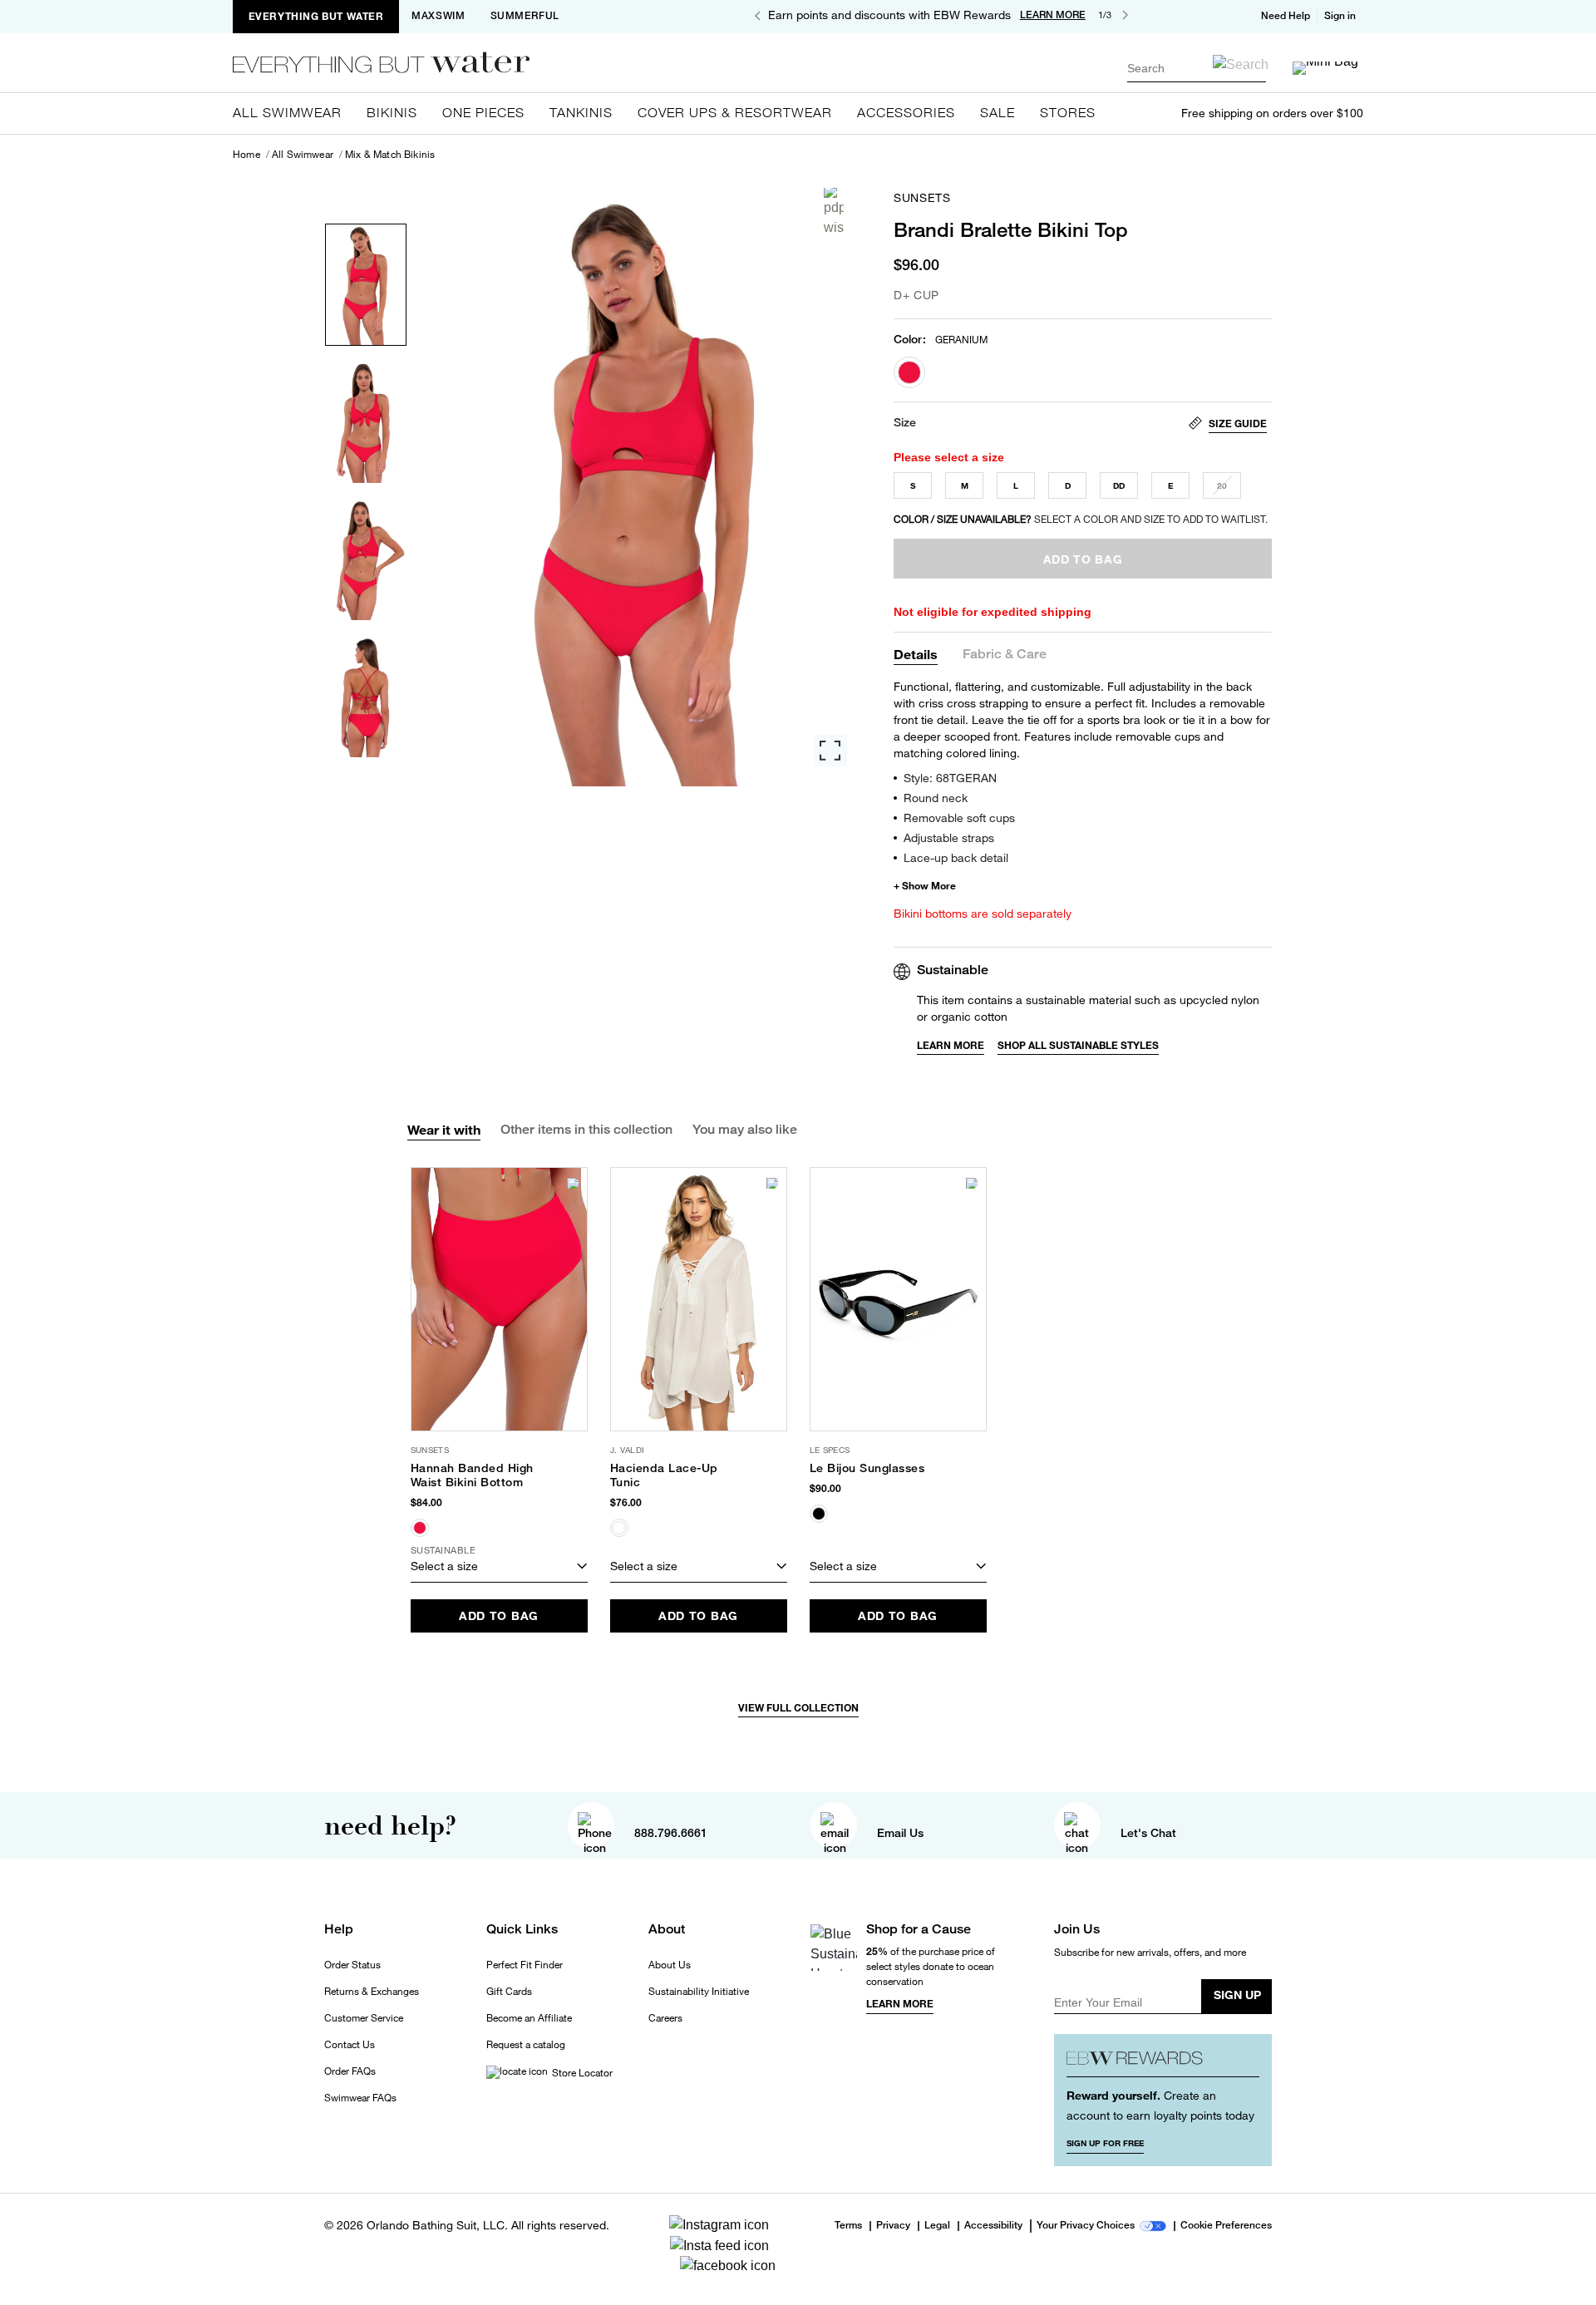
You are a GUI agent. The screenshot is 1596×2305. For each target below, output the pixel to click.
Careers (665, 2018)
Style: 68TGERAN (950, 778)
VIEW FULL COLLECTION (798, 1708)
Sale (997, 112)
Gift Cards (509, 1992)
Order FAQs (350, 2071)
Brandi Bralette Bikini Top (1011, 229)
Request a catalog (526, 2045)
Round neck (936, 798)
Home (246, 155)
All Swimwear (303, 155)
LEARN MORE (1053, 15)
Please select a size (949, 457)
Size (905, 422)
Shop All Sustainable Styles (1078, 1045)
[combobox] (1197, 68)
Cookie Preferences (1226, 2226)
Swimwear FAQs (360, 2098)
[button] (1342, 16)
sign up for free (1105, 2143)
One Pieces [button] (483, 112)
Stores (1068, 112)
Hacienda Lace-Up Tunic (664, 1475)
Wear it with (444, 1129)
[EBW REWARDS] (1163, 2062)
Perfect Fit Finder (525, 1965)
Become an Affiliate (529, 2018)
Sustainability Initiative (699, 1992)
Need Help (1286, 16)
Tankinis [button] (581, 112)
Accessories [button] (906, 112)
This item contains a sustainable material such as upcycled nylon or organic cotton (1088, 1008)
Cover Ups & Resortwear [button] (735, 112)
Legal (937, 2226)
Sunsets (922, 198)
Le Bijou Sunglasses (867, 1468)
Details (916, 654)
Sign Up (1237, 1995)
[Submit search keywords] (1241, 64)
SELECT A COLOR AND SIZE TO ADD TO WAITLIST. (1081, 519)
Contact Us (350, 2045)
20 (1222, 485)
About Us (670, 1965)
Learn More (951, 1045)
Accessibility (993, 2226)
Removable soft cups (959, 818)
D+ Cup (916, 295)
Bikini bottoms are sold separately (983, 913)
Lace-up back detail (956, 857)
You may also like (745, 1129)
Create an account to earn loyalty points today (1160, 2105)
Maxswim (438, 16)
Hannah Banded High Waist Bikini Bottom (472, 1475)
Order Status (352, 1965)
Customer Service (364, 2018)
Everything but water (316, 16)
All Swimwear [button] (287, 112)
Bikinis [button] (392, 112)
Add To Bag (499, 1615)
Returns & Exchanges (372, 1992)
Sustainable (953, 970)
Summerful (525, 16)
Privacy (893, 2226)
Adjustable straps (949, 837)
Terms (848, 2225)
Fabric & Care (1005, 655)
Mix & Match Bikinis (390, 155)
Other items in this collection (586, 1129)
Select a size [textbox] (444, 1566)
